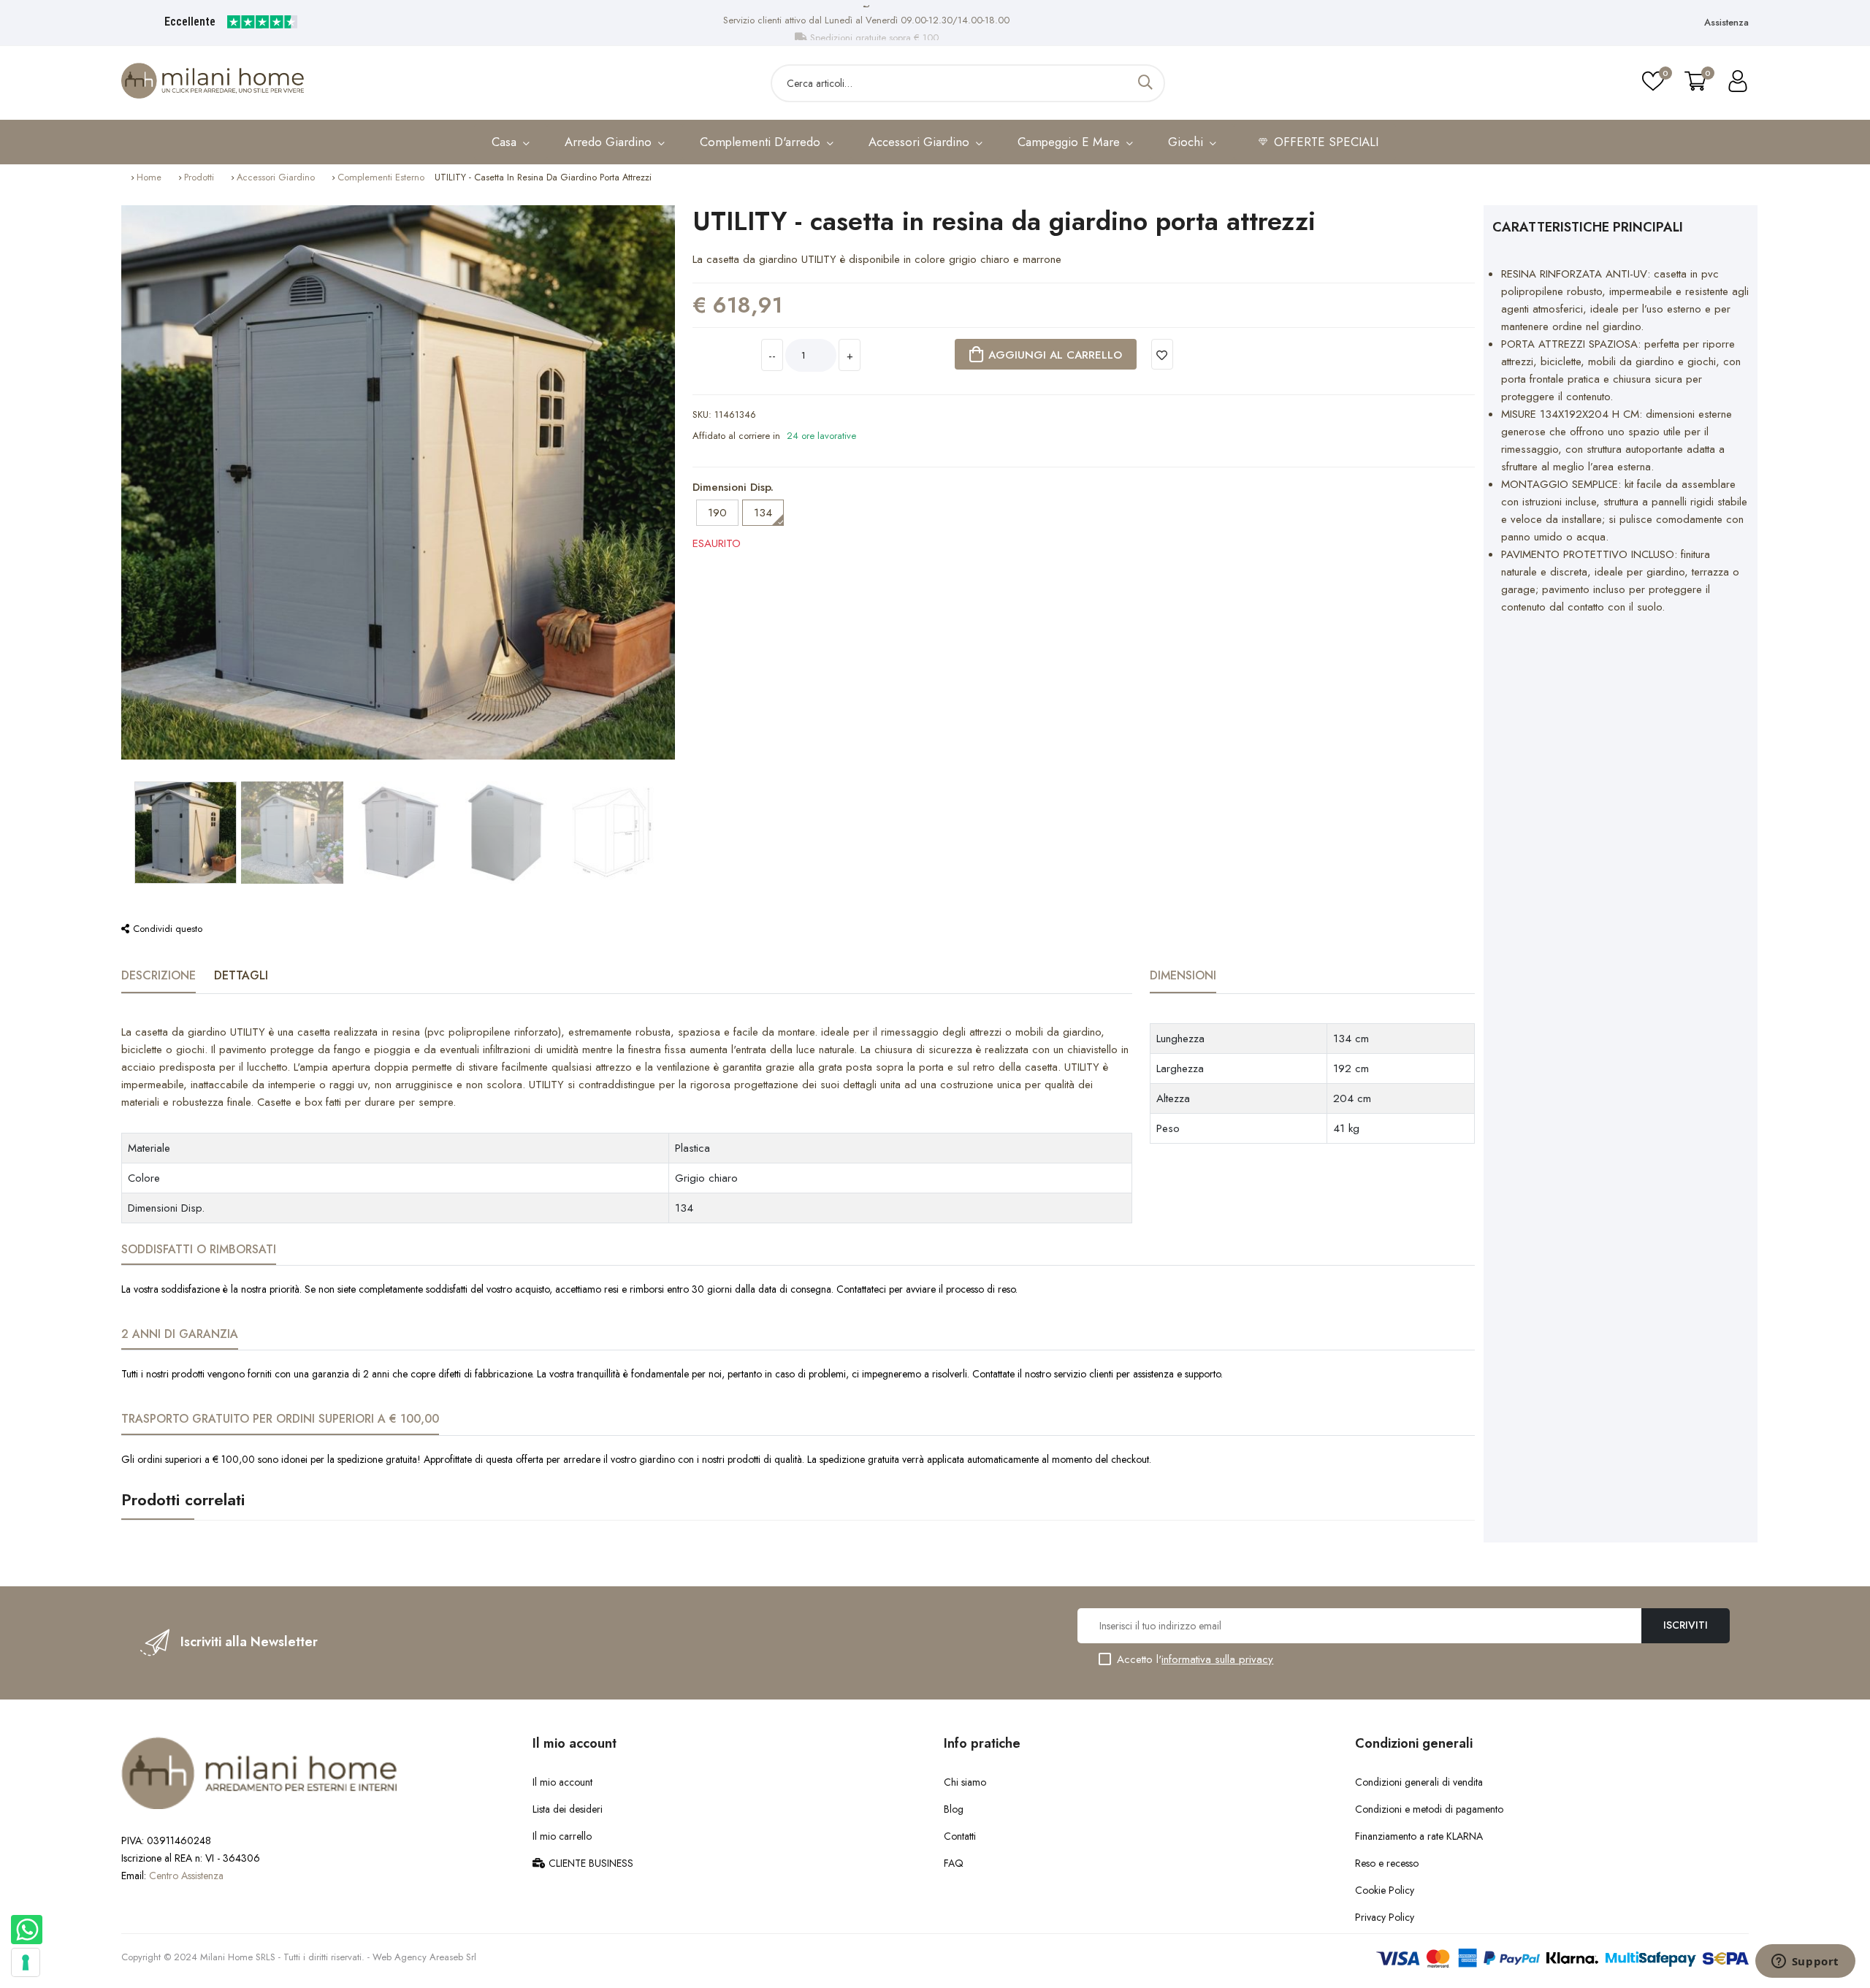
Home (149, 177)
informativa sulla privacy (1217, 1659)
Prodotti (199, 177)
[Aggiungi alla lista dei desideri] (1162, 354)
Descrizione (159, 975)
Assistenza (1726, 22)
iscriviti (1686, 1625)
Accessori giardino (276, 177)
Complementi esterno (381, 177)
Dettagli (241, 975)
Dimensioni (1183, 975)
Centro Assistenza (186, 1876)
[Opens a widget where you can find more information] (1805, 1962)
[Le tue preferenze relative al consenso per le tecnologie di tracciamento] (26, 1962)
